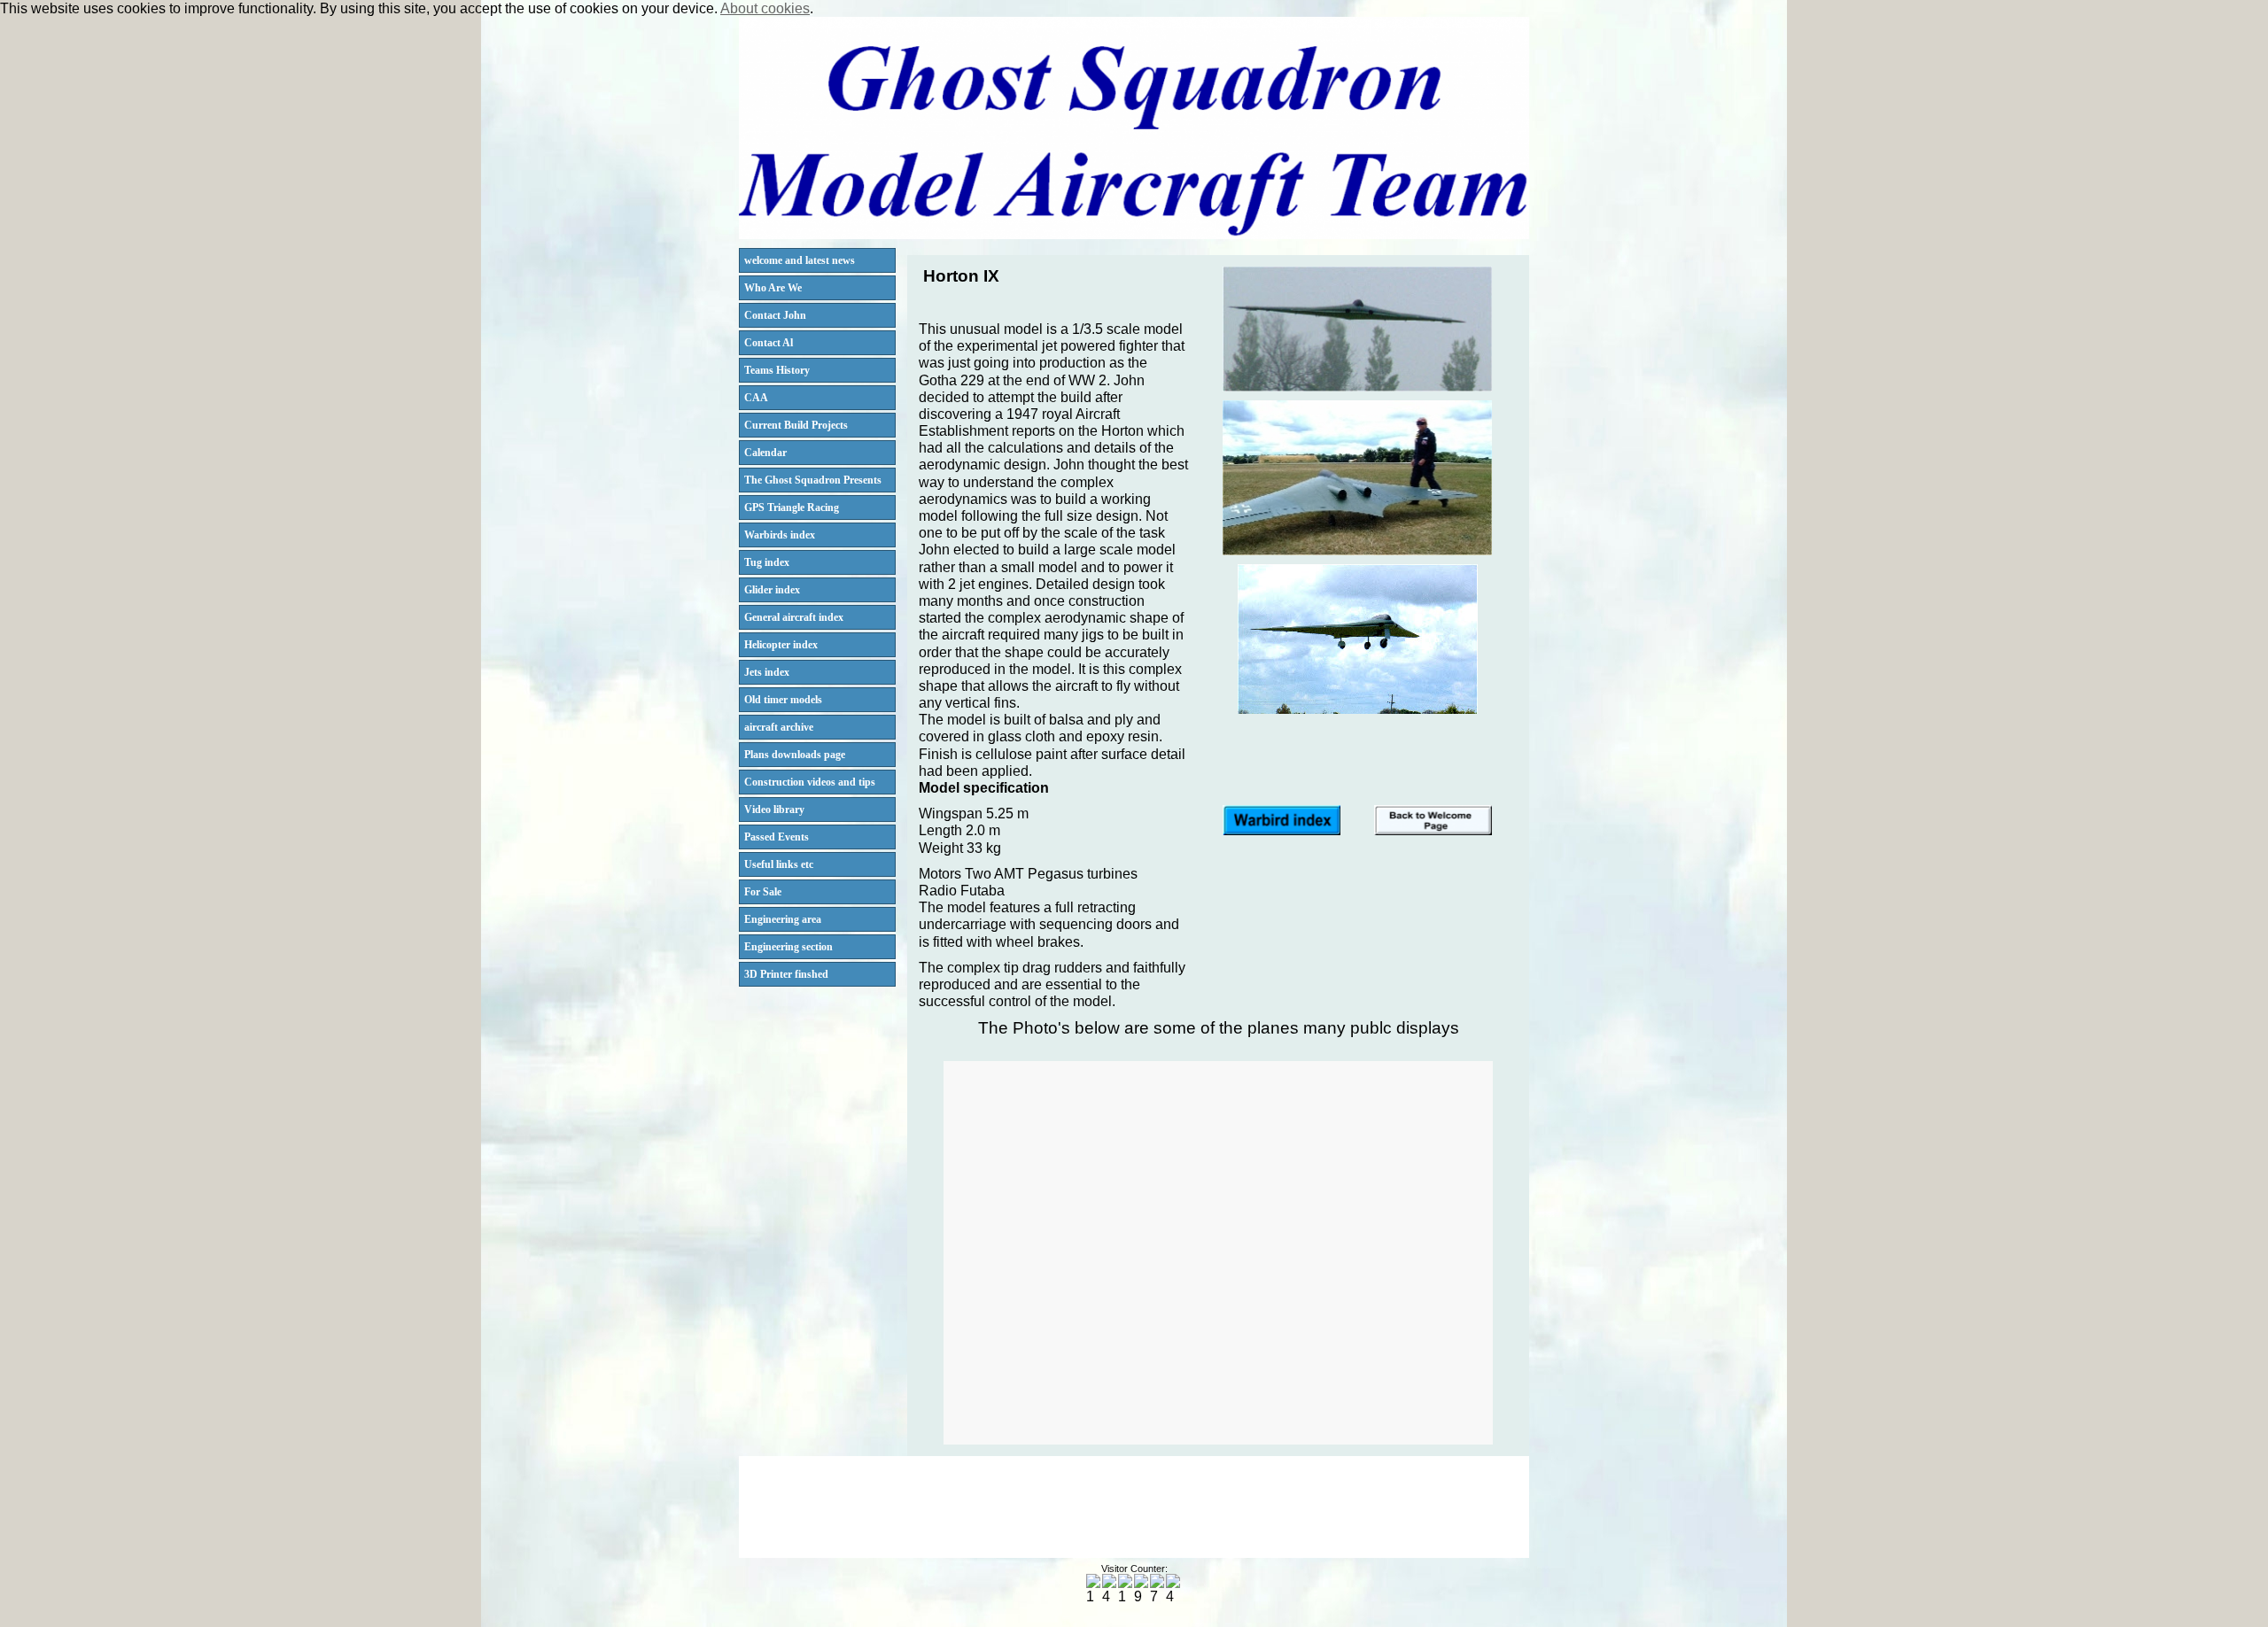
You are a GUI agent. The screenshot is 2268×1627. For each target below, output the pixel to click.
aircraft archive (779, 727)
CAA (756, 398)
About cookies (765, 8)
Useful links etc (779, 864)
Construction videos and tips (810, 782)
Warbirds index (780, 535)
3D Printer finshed (786, 974)
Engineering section (788, 947)
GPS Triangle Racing (792, 507)
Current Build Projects (796, 425)
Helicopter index (781, 645)
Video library (774, 810)
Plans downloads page (795, 755)
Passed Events (777, 837)
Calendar (765, 453)
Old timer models (783, 700)
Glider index (772, 590)
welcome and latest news (800, 260)
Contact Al (769, 343)
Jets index (767, 672)
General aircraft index (794, 617)
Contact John (775, 315)
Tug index (767, 562)
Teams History (777, 370)
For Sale (763, 892)
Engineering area (783, 919)
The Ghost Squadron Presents (813, 480)
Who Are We (773, 288)
